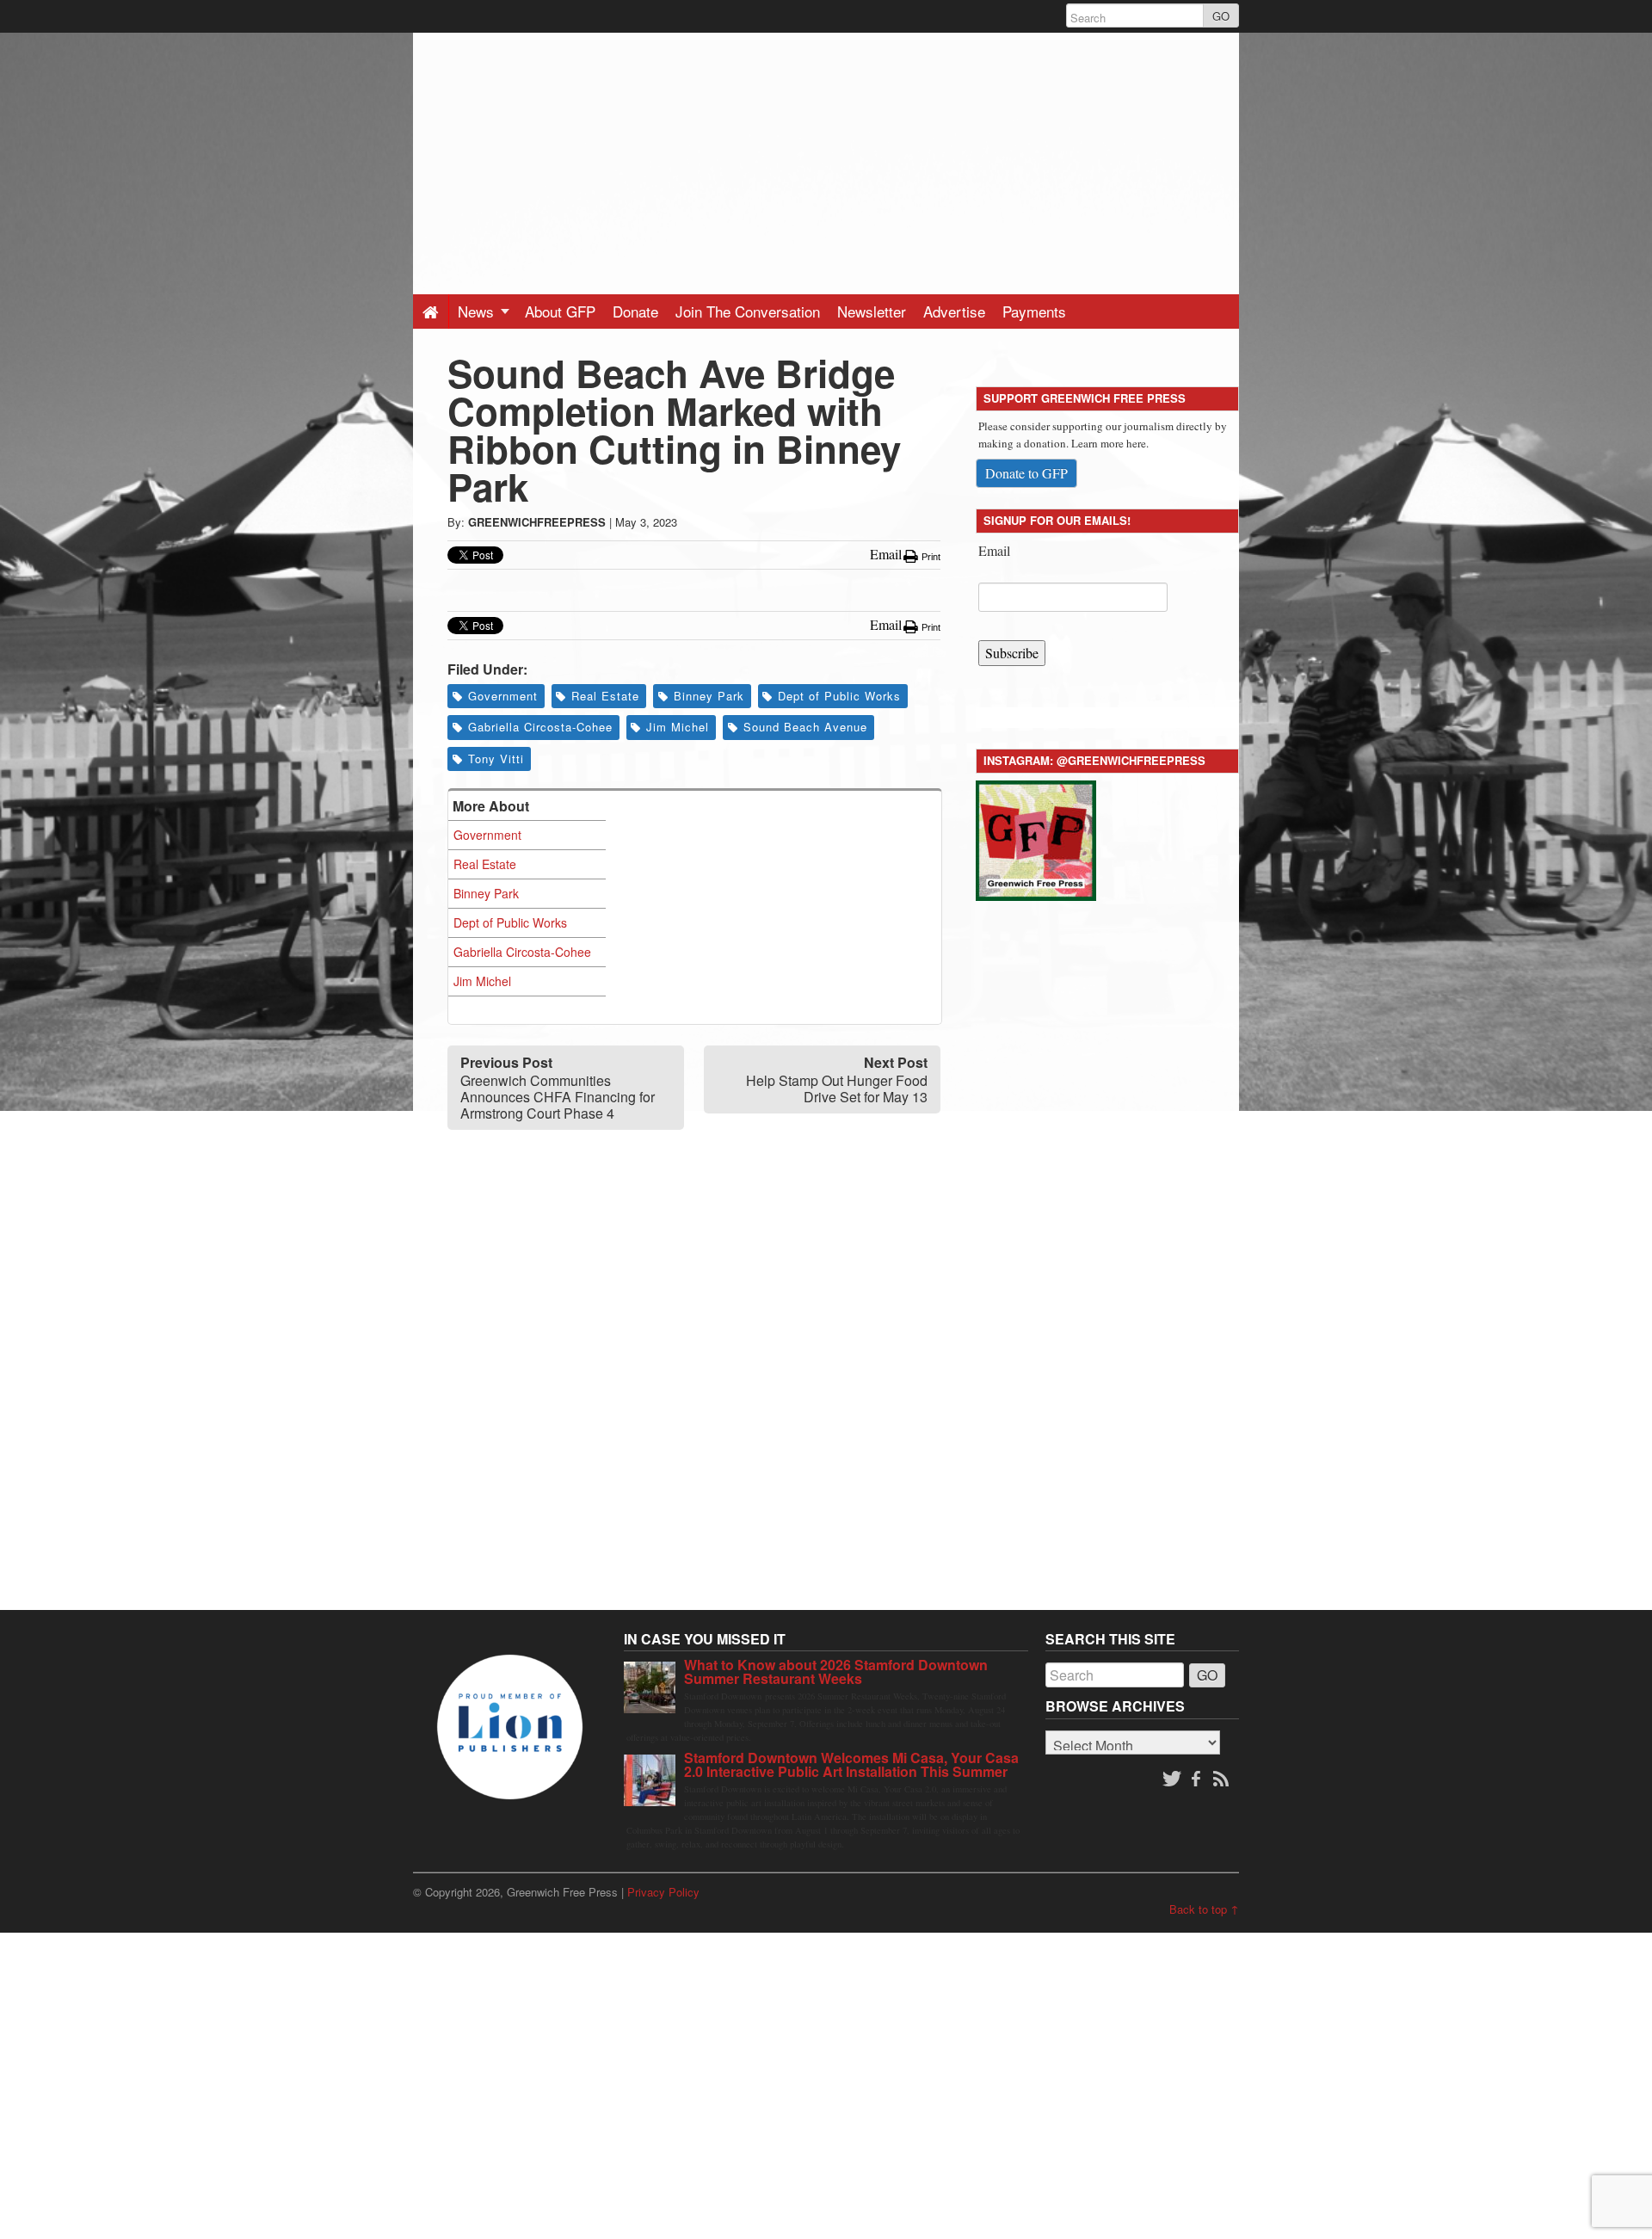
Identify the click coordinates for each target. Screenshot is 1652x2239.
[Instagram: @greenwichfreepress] (1036, 838)
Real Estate (605, 696)
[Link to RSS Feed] (1223, 1779)
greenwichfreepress (537, 522)
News (478, 311)
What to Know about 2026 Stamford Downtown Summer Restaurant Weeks (836, 1672)
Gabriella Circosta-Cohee (540, 727)
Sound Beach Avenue (805, 727)
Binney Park (709, 696)
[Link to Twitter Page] (1172, 1779)
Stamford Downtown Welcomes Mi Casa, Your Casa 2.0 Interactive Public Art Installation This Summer (851, 1764)
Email (994, 550)
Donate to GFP (1026, 473)
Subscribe (1012, 653)
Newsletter (872, 311)
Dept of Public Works (839, 696)
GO (1221, 16)
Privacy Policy (663, 1892)
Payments (1034, 311)
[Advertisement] (826, 153)
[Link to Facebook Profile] (1198, 1779)
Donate (635, 311)
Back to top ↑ (1204, 1909)
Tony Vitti (496, 759)
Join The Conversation (748, 311)
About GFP (560, 311)
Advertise (954, 311)
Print (930, 557)
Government (503, 696)
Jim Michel (678, 727)
